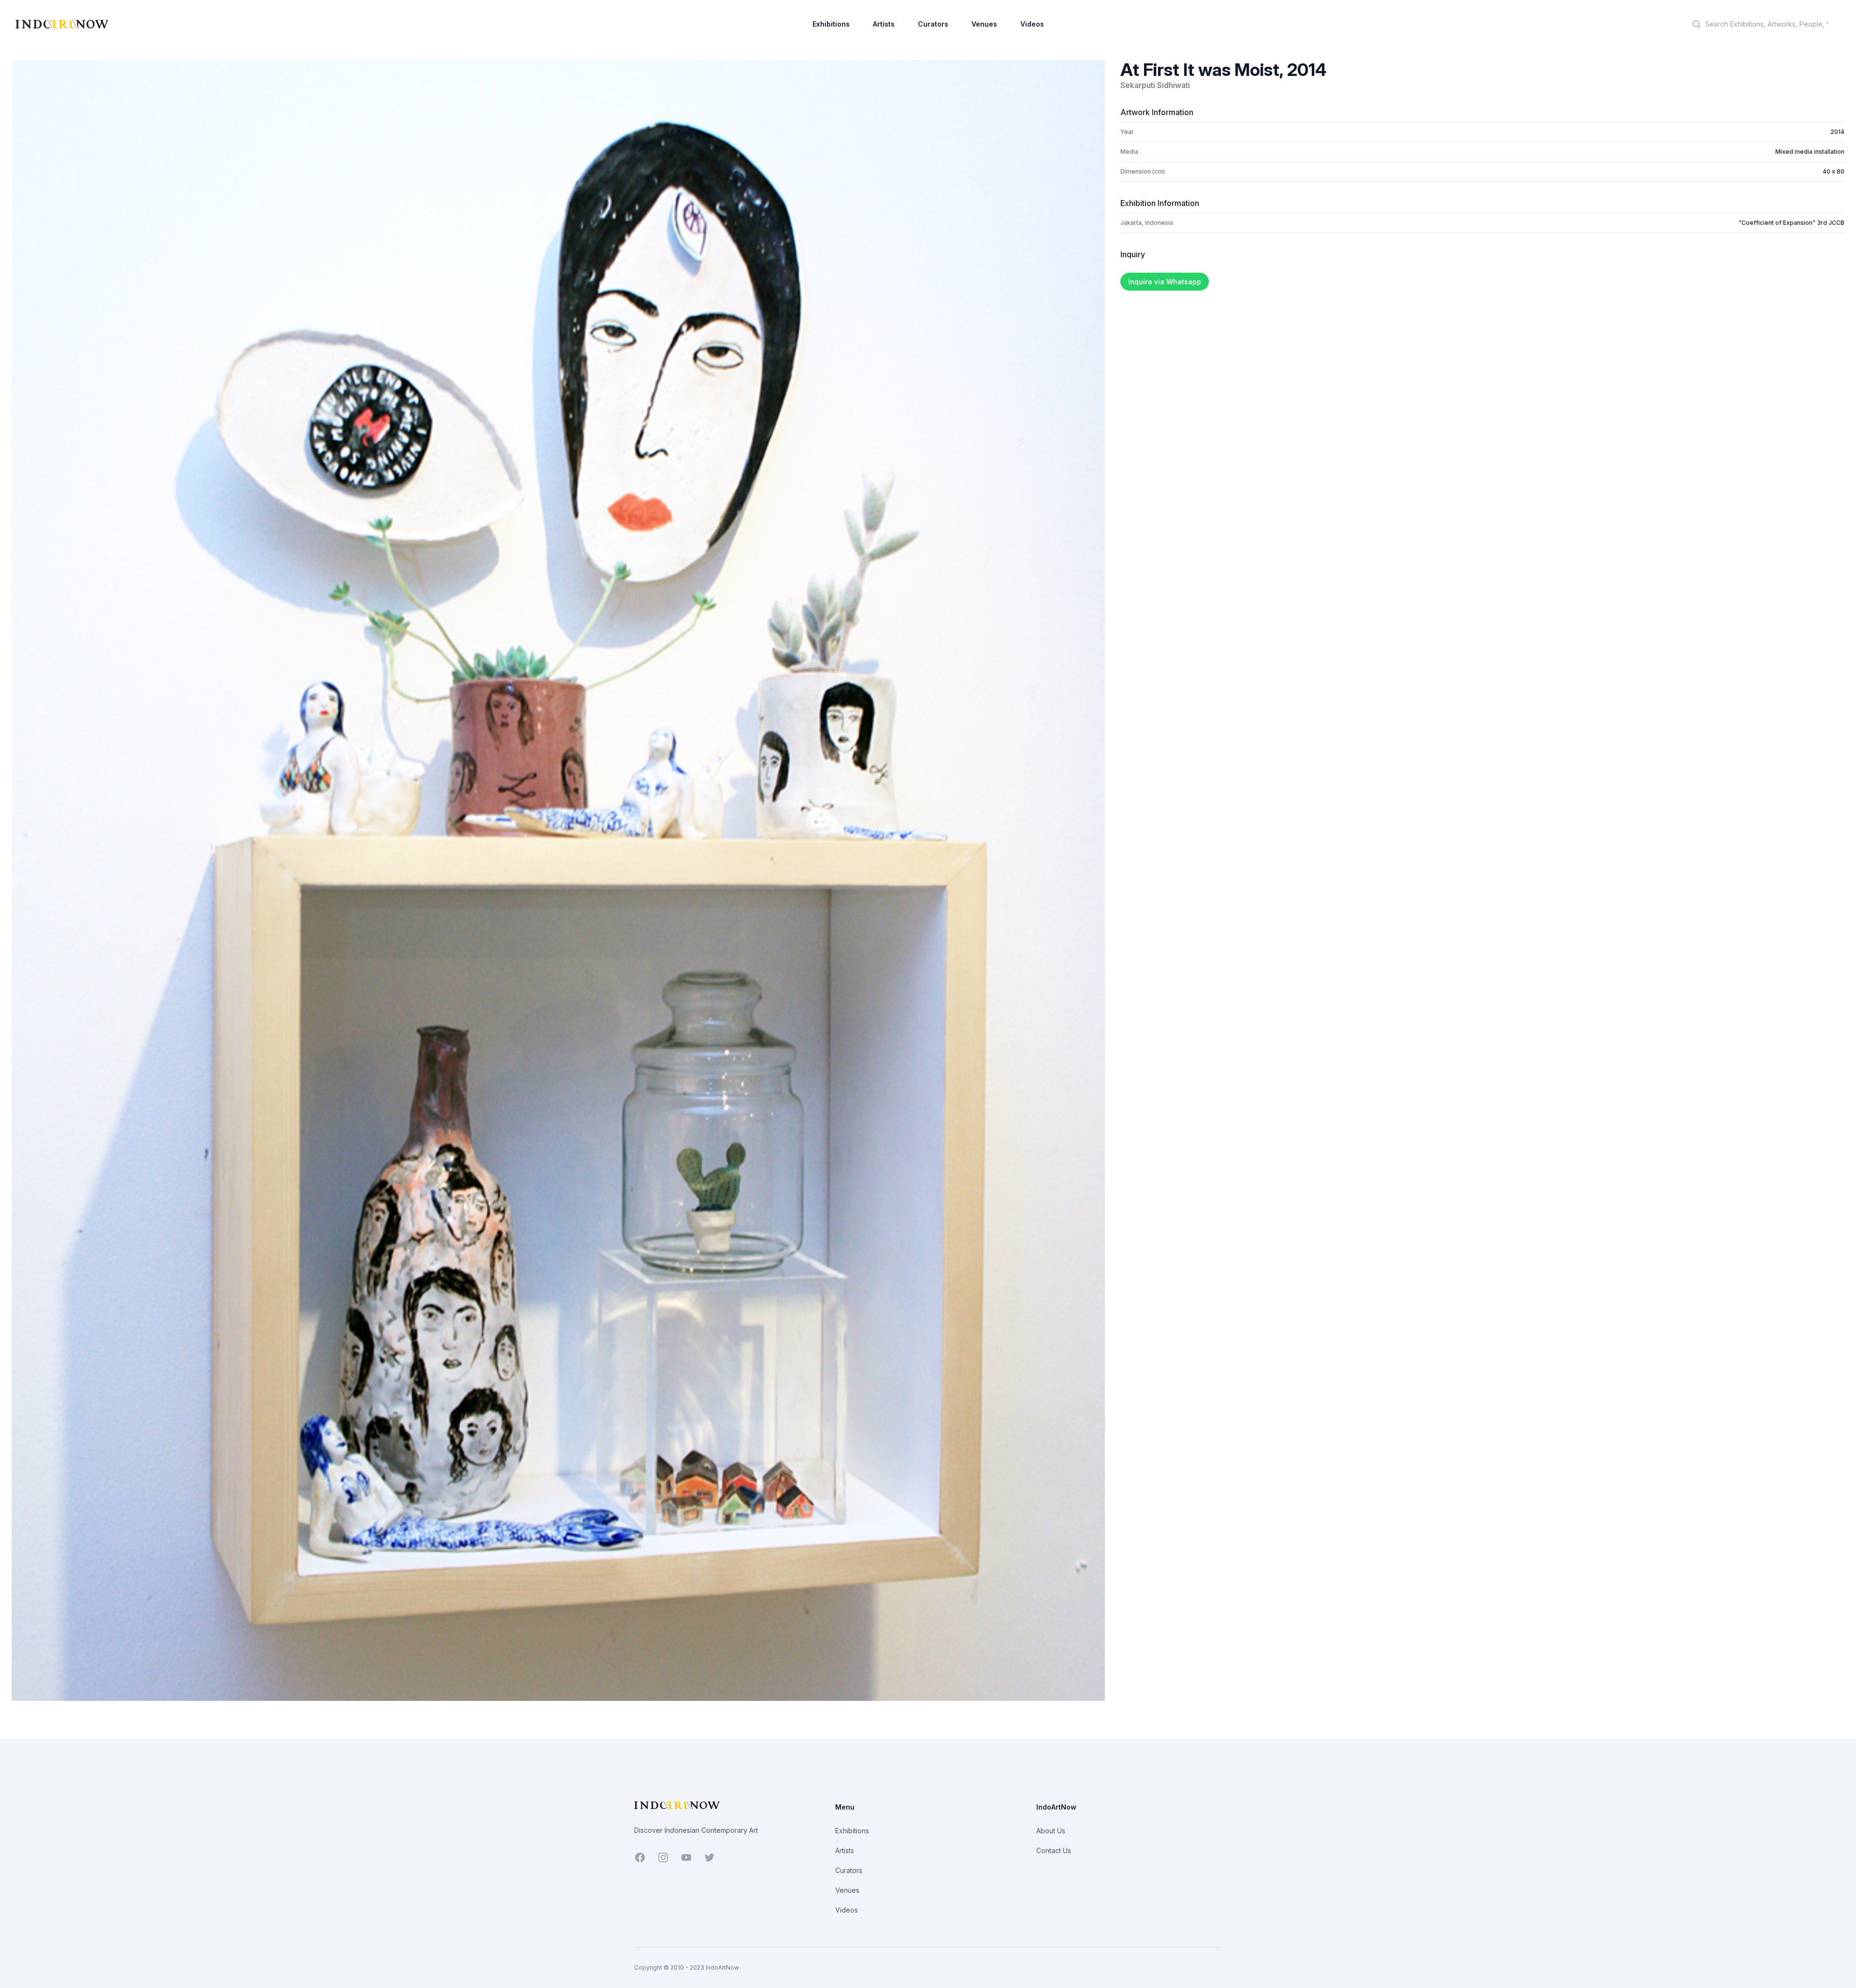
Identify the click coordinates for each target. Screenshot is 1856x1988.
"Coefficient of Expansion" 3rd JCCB (1791, 223)
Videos (1032, 24)
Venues (984, 24)
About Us (1051, 1831)
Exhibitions (831, 24)
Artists (884, 24)
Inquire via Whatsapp (1165, 282)
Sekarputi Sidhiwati (1155, 85)
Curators (933, 24)
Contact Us (1054, 1850)
